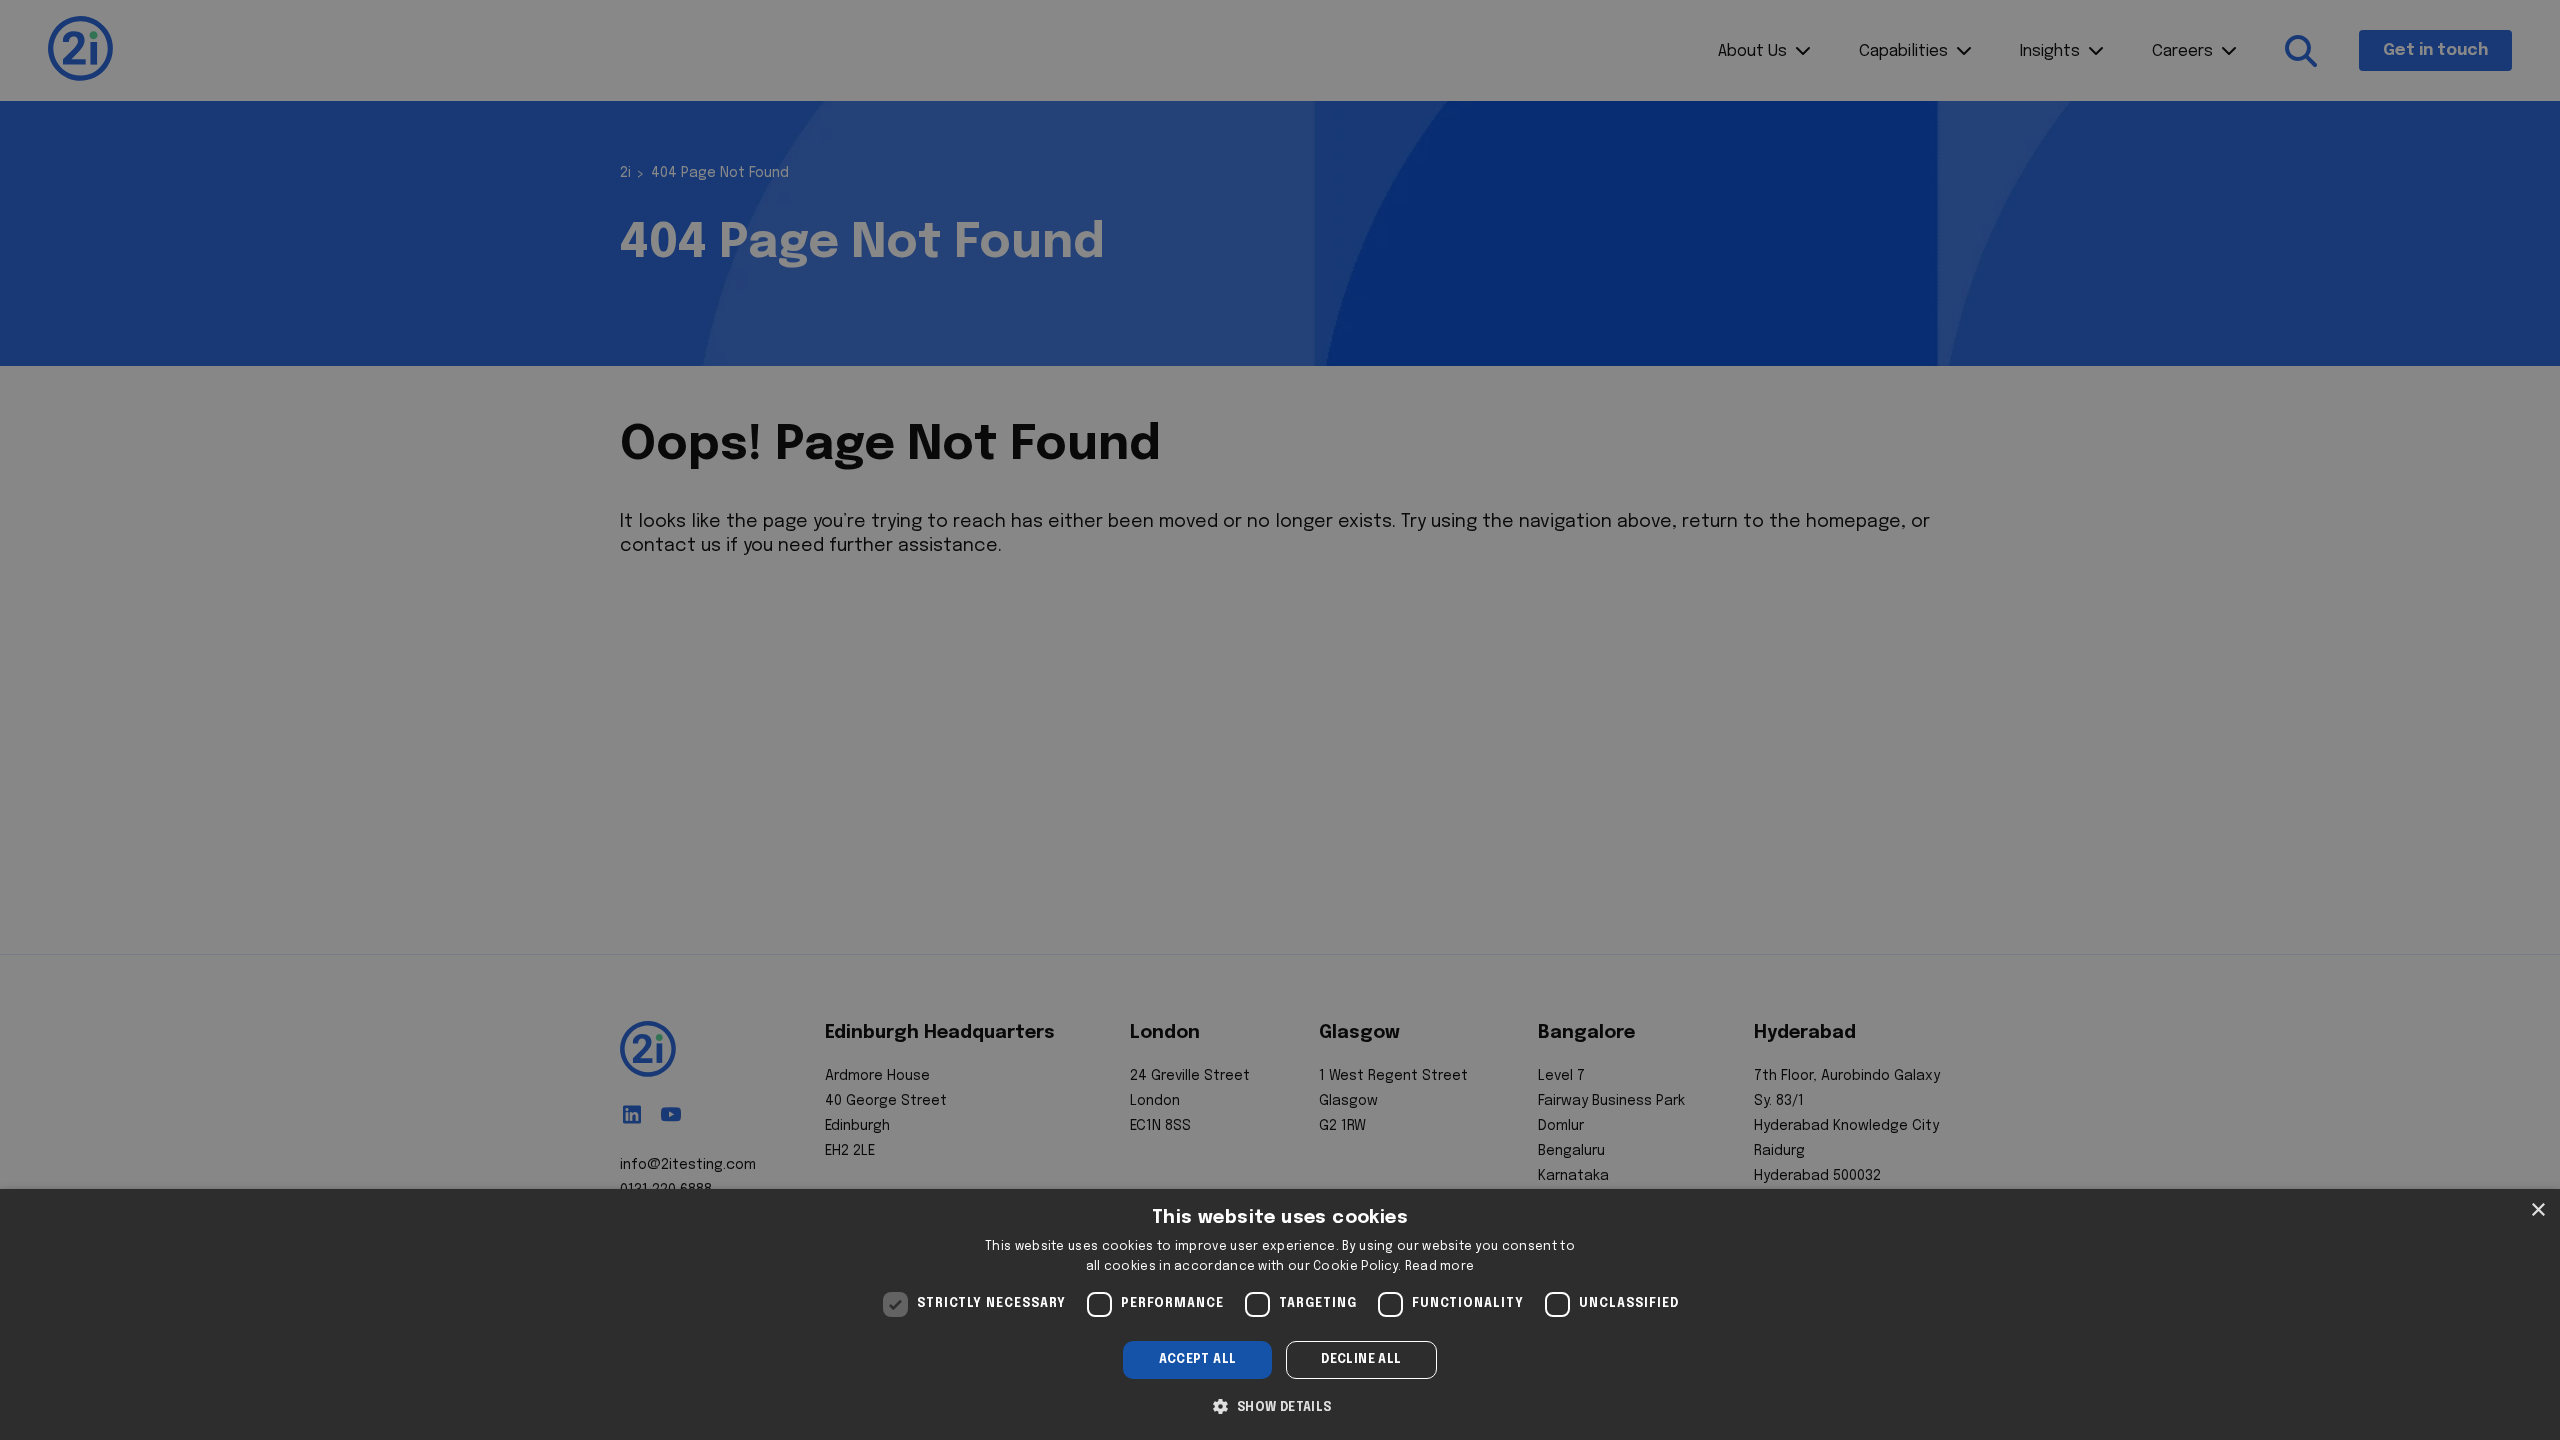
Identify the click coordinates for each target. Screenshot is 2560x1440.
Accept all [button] (1198, 1360)
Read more (1440, 1267)
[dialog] (1280, 1314)
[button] (1279, 1405)
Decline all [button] (1361, 1360)
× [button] (2537, 1210)
